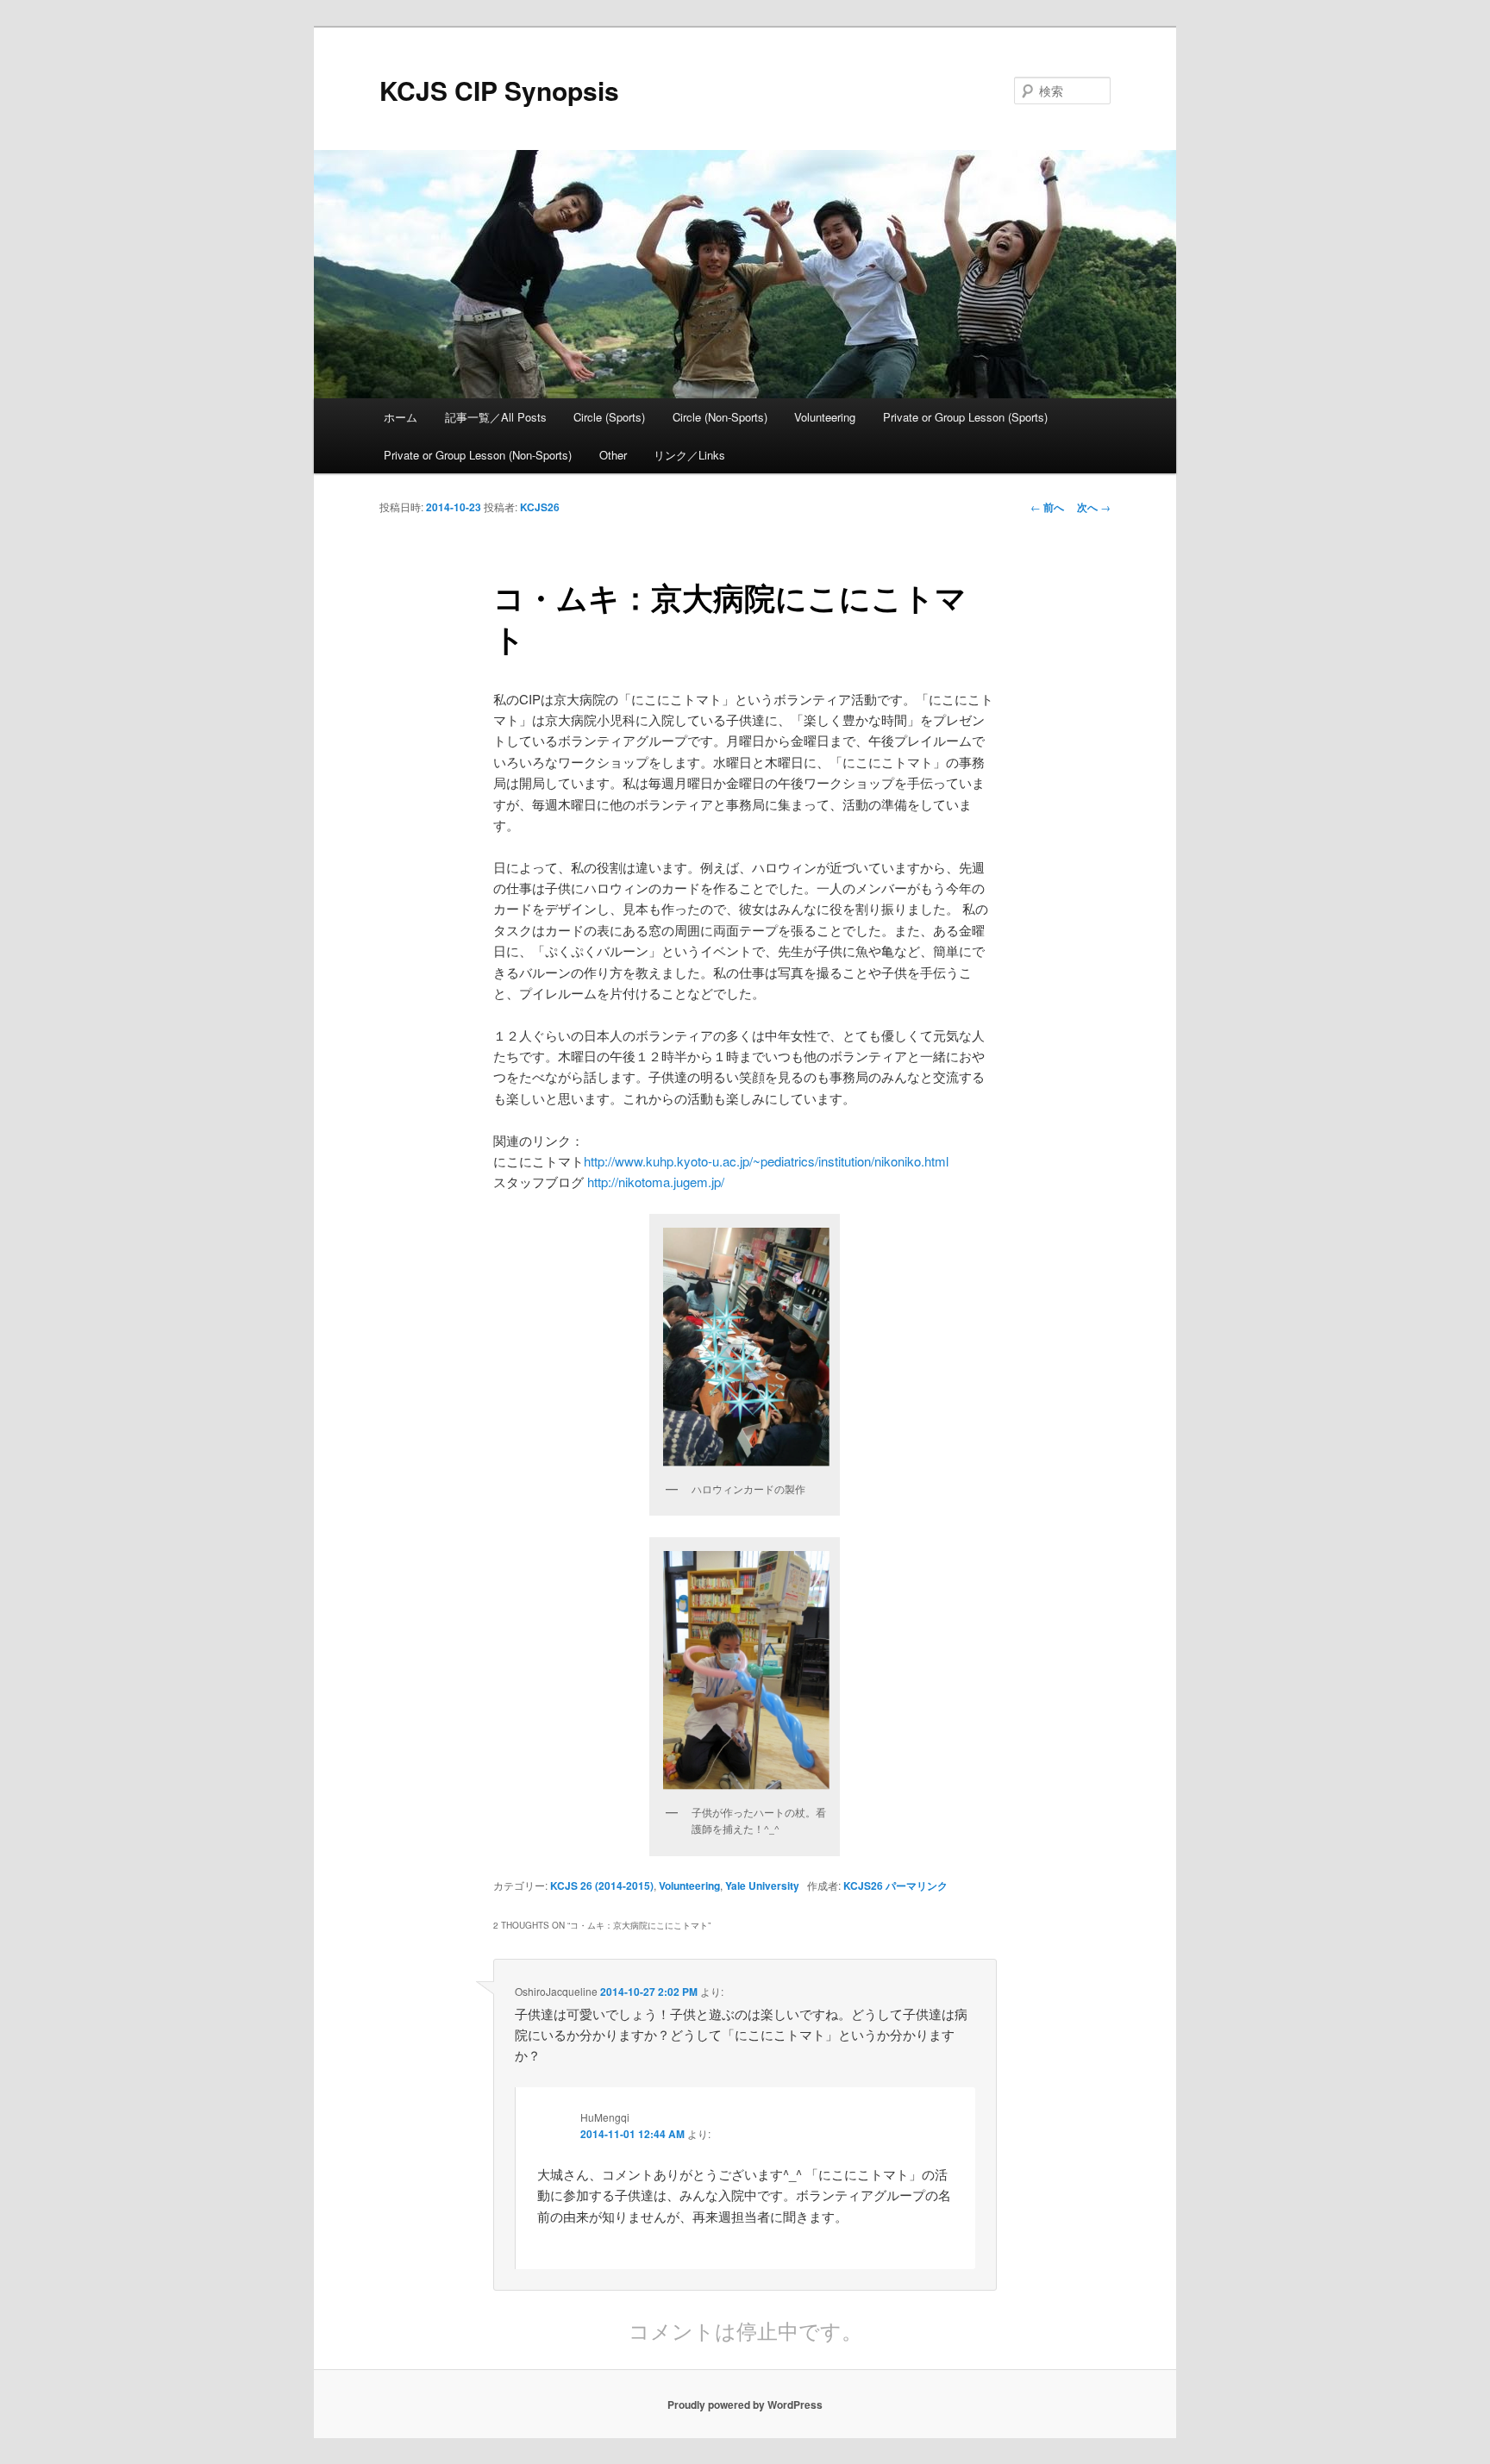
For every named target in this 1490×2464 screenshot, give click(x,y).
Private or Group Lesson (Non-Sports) (478, 455)
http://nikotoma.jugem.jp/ (656, 1182)
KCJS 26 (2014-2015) (602, 1886)
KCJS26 (540, 507)
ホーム (401, 417)
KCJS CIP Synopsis (499, 90)
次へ (1094, 507)
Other (613, 455)
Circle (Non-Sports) (720, 417)
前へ (1047, 507)
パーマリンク (917, 1886)
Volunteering (825, 417)
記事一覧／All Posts (496, 417)
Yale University (762, 1886)
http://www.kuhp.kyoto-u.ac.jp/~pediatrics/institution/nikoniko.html (766, 1161)
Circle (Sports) (609, 417)
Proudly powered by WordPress (745, 2405)
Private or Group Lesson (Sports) (965, 417)
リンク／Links (689, 455)
